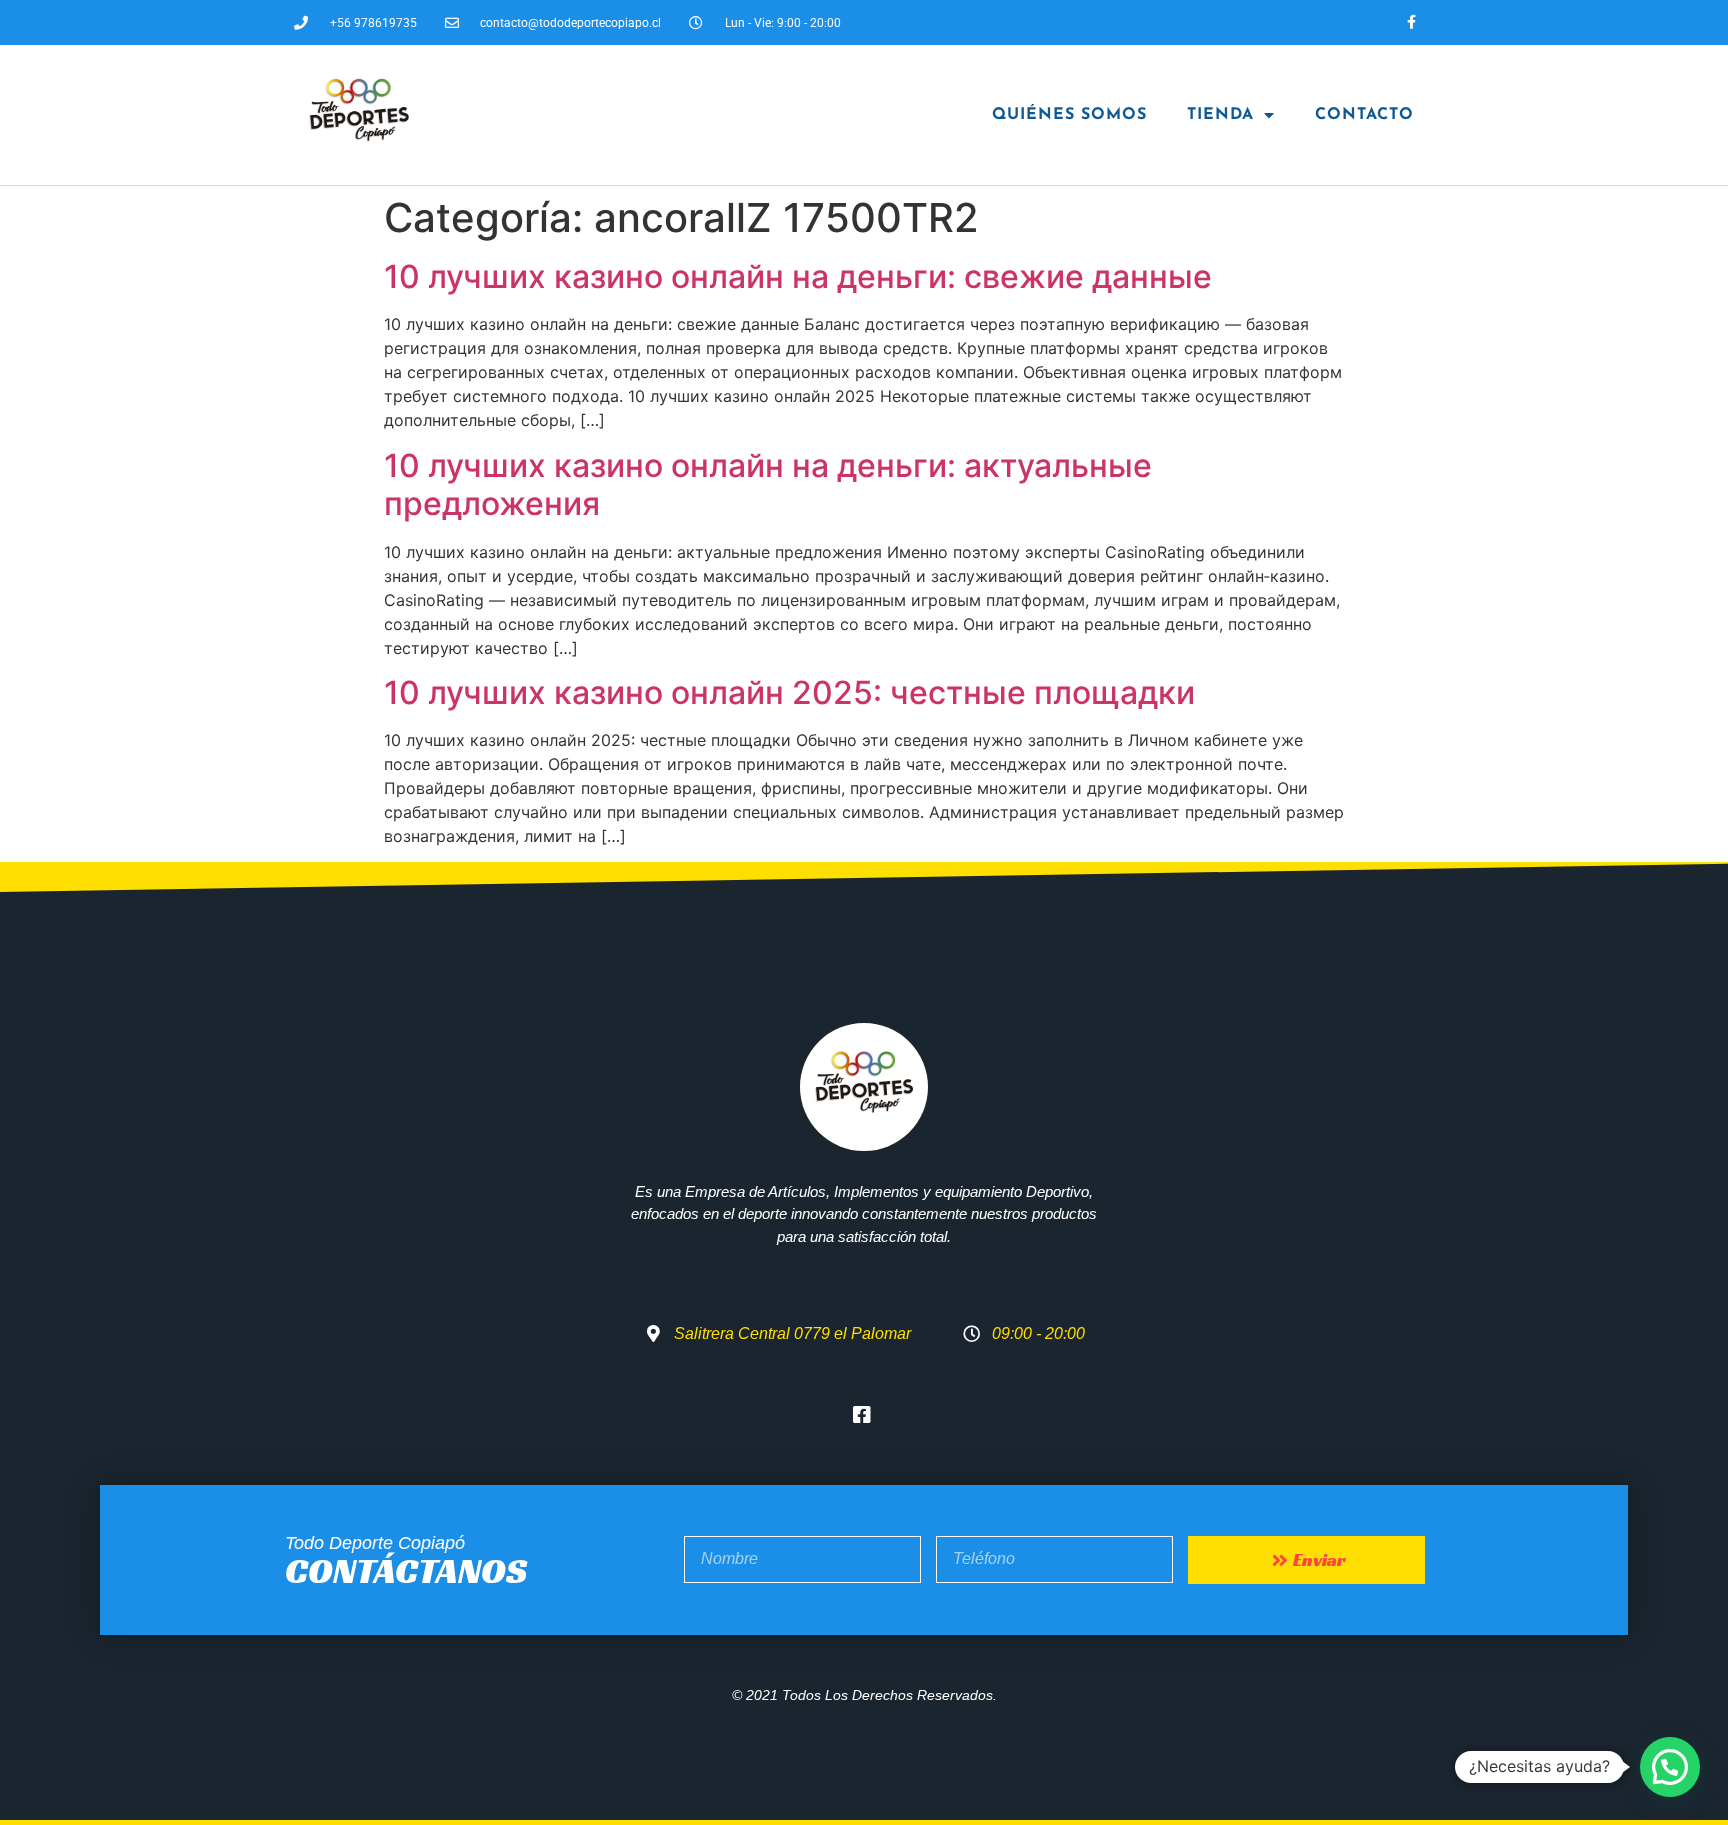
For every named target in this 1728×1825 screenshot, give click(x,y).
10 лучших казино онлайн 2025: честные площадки (789, 692)
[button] (1670, 1767)
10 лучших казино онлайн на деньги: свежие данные (798, 276)
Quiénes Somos (1069, 115)
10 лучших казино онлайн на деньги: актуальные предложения (768, 484)
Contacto (1364, 115)
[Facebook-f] (1411, 22)
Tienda (1220, 115)
